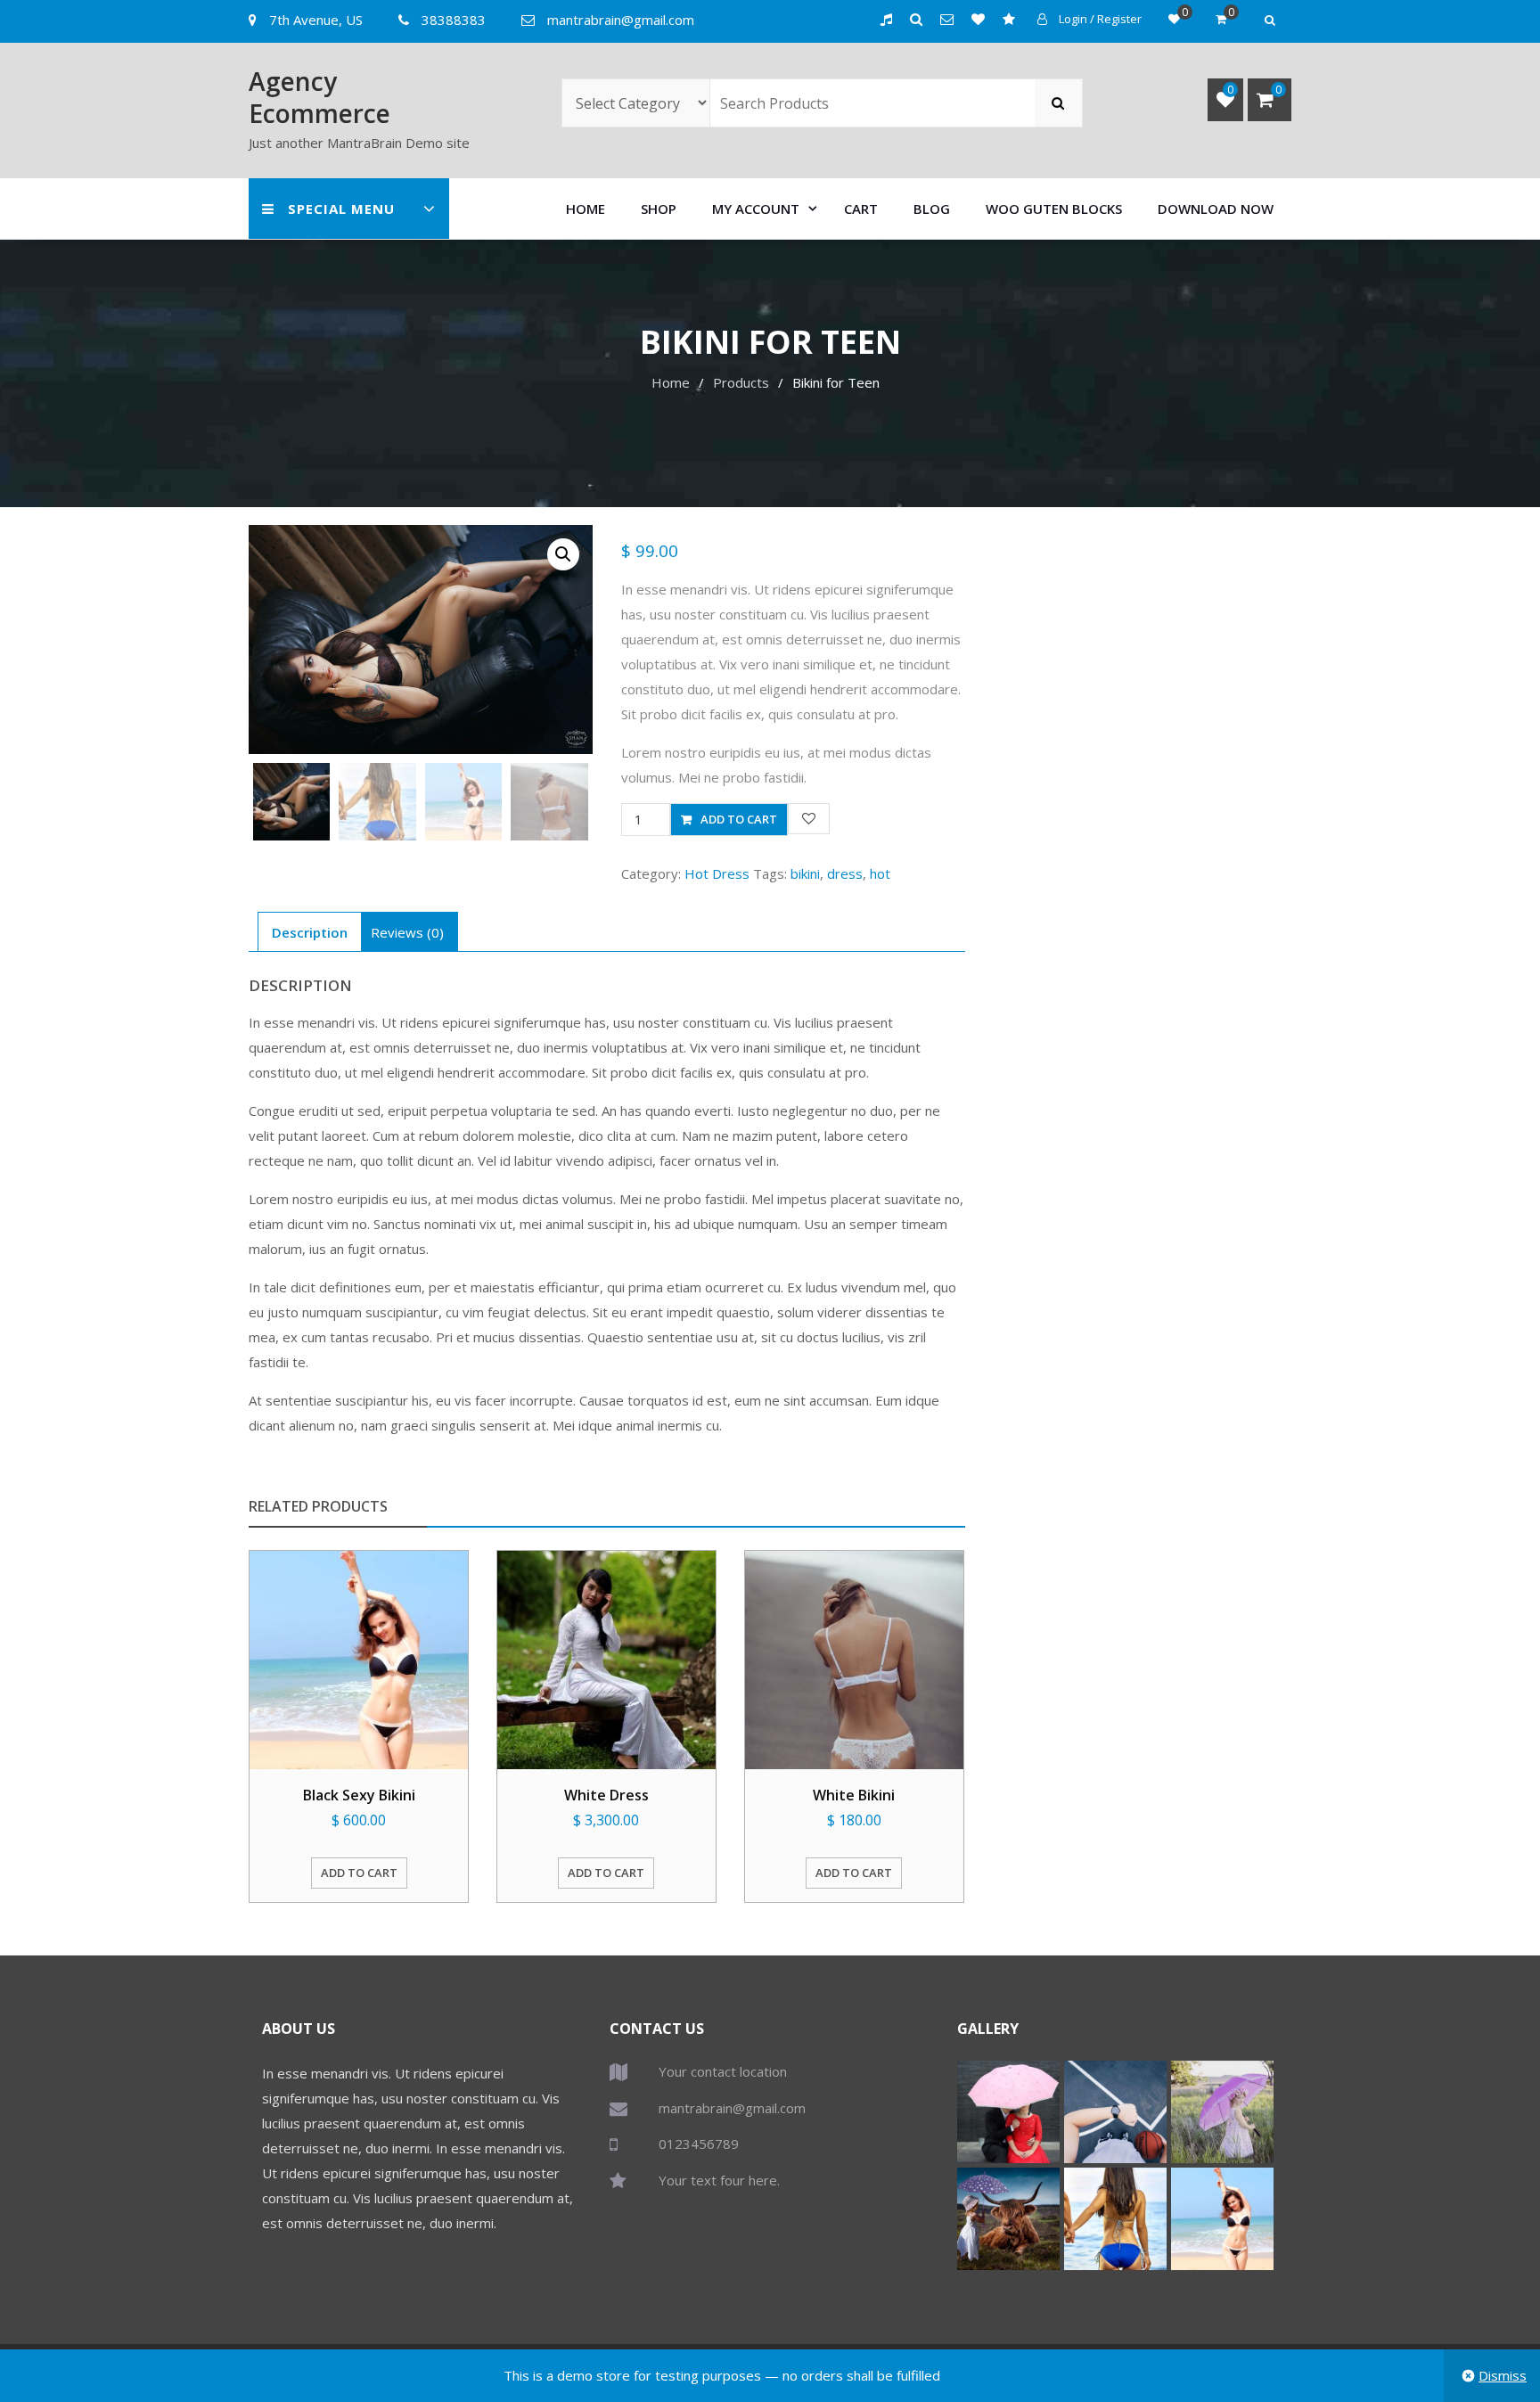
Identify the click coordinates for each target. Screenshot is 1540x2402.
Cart (861, 209)
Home (586, 209)
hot (880, 873)
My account (756, 209)
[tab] (310, 932)
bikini (805, 873)
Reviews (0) (407, 932)
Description (310, 932)
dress (845, 873)
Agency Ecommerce (319, 97)
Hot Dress (717, 873)
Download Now (1216, 209)
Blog (932, 209)
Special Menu (341, 209)
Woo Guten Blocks (1054, 209)
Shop (659, 209)
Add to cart (739, 819)
